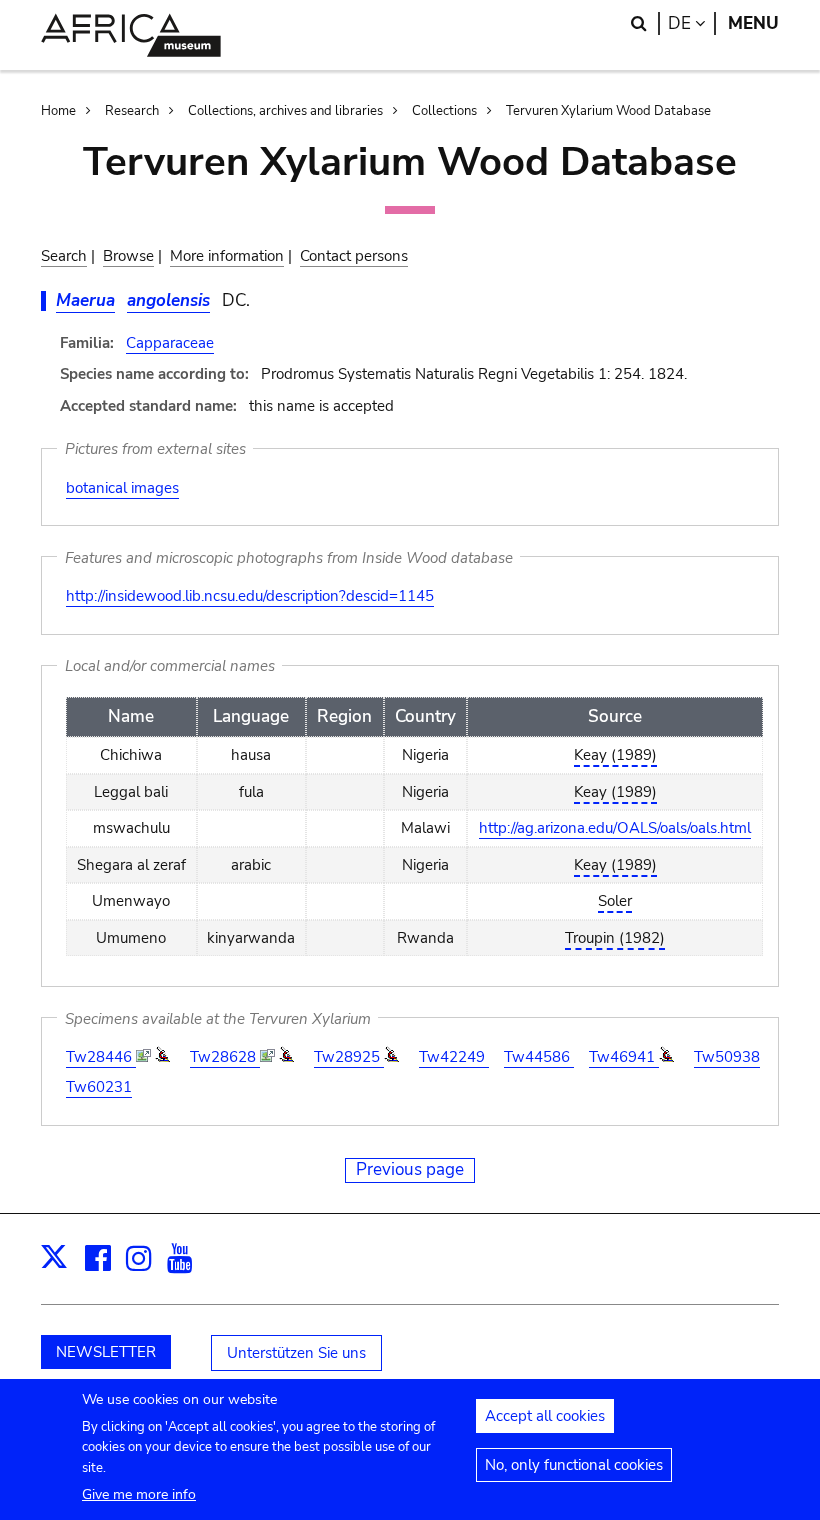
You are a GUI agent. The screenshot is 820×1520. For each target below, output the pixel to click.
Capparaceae (170, 343)
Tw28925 (349, 1057)
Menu (753, 23)
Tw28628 (225, 1057)
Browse (128, 256)
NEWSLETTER (106, 1352)
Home (58, 111)
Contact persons (354, 256)
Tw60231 (99, 1087)
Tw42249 (454, 1057)
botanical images (122, 488)
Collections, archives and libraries (285, 111)
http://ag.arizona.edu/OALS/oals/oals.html (615, 828)
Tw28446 (101, 1057)
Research (132, 111)
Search (64, 256)
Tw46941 (624, 1057)
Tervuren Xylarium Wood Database (608, 111)
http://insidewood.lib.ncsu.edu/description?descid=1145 (250, 596)
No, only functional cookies (574, 1465)
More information (227, 256)
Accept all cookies (545, 1416)
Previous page (410, 1169)
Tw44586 (539, 1057)
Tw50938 (727, 1057)
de (692, 23)
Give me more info (139, 1494)
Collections (444, 111)
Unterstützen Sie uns (296, 1353)
